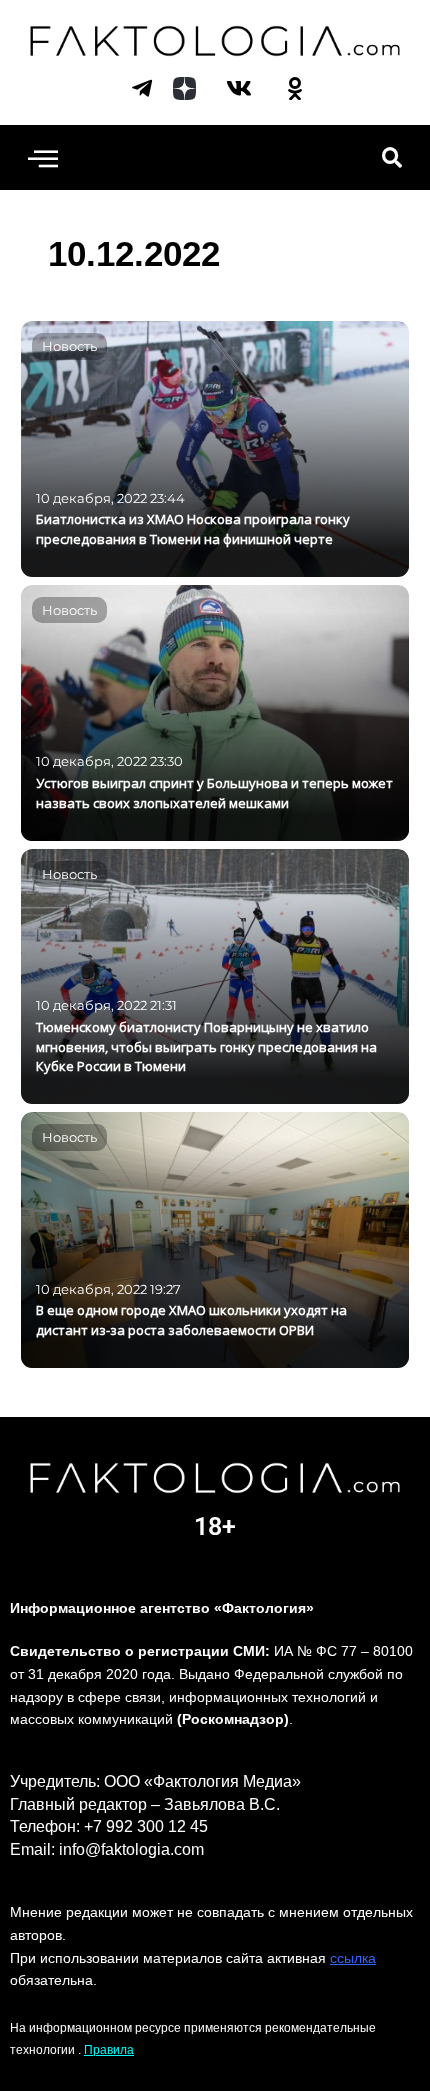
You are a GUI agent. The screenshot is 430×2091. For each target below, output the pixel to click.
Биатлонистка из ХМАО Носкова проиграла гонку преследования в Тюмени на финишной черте (193, 529)
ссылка (353, 1958)
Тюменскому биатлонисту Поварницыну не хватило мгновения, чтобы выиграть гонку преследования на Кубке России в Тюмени (206, 1047)
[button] (42, 157)
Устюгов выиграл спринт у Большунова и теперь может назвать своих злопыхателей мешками (214, 793)
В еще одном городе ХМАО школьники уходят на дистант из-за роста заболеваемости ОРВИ (191, 1320)
